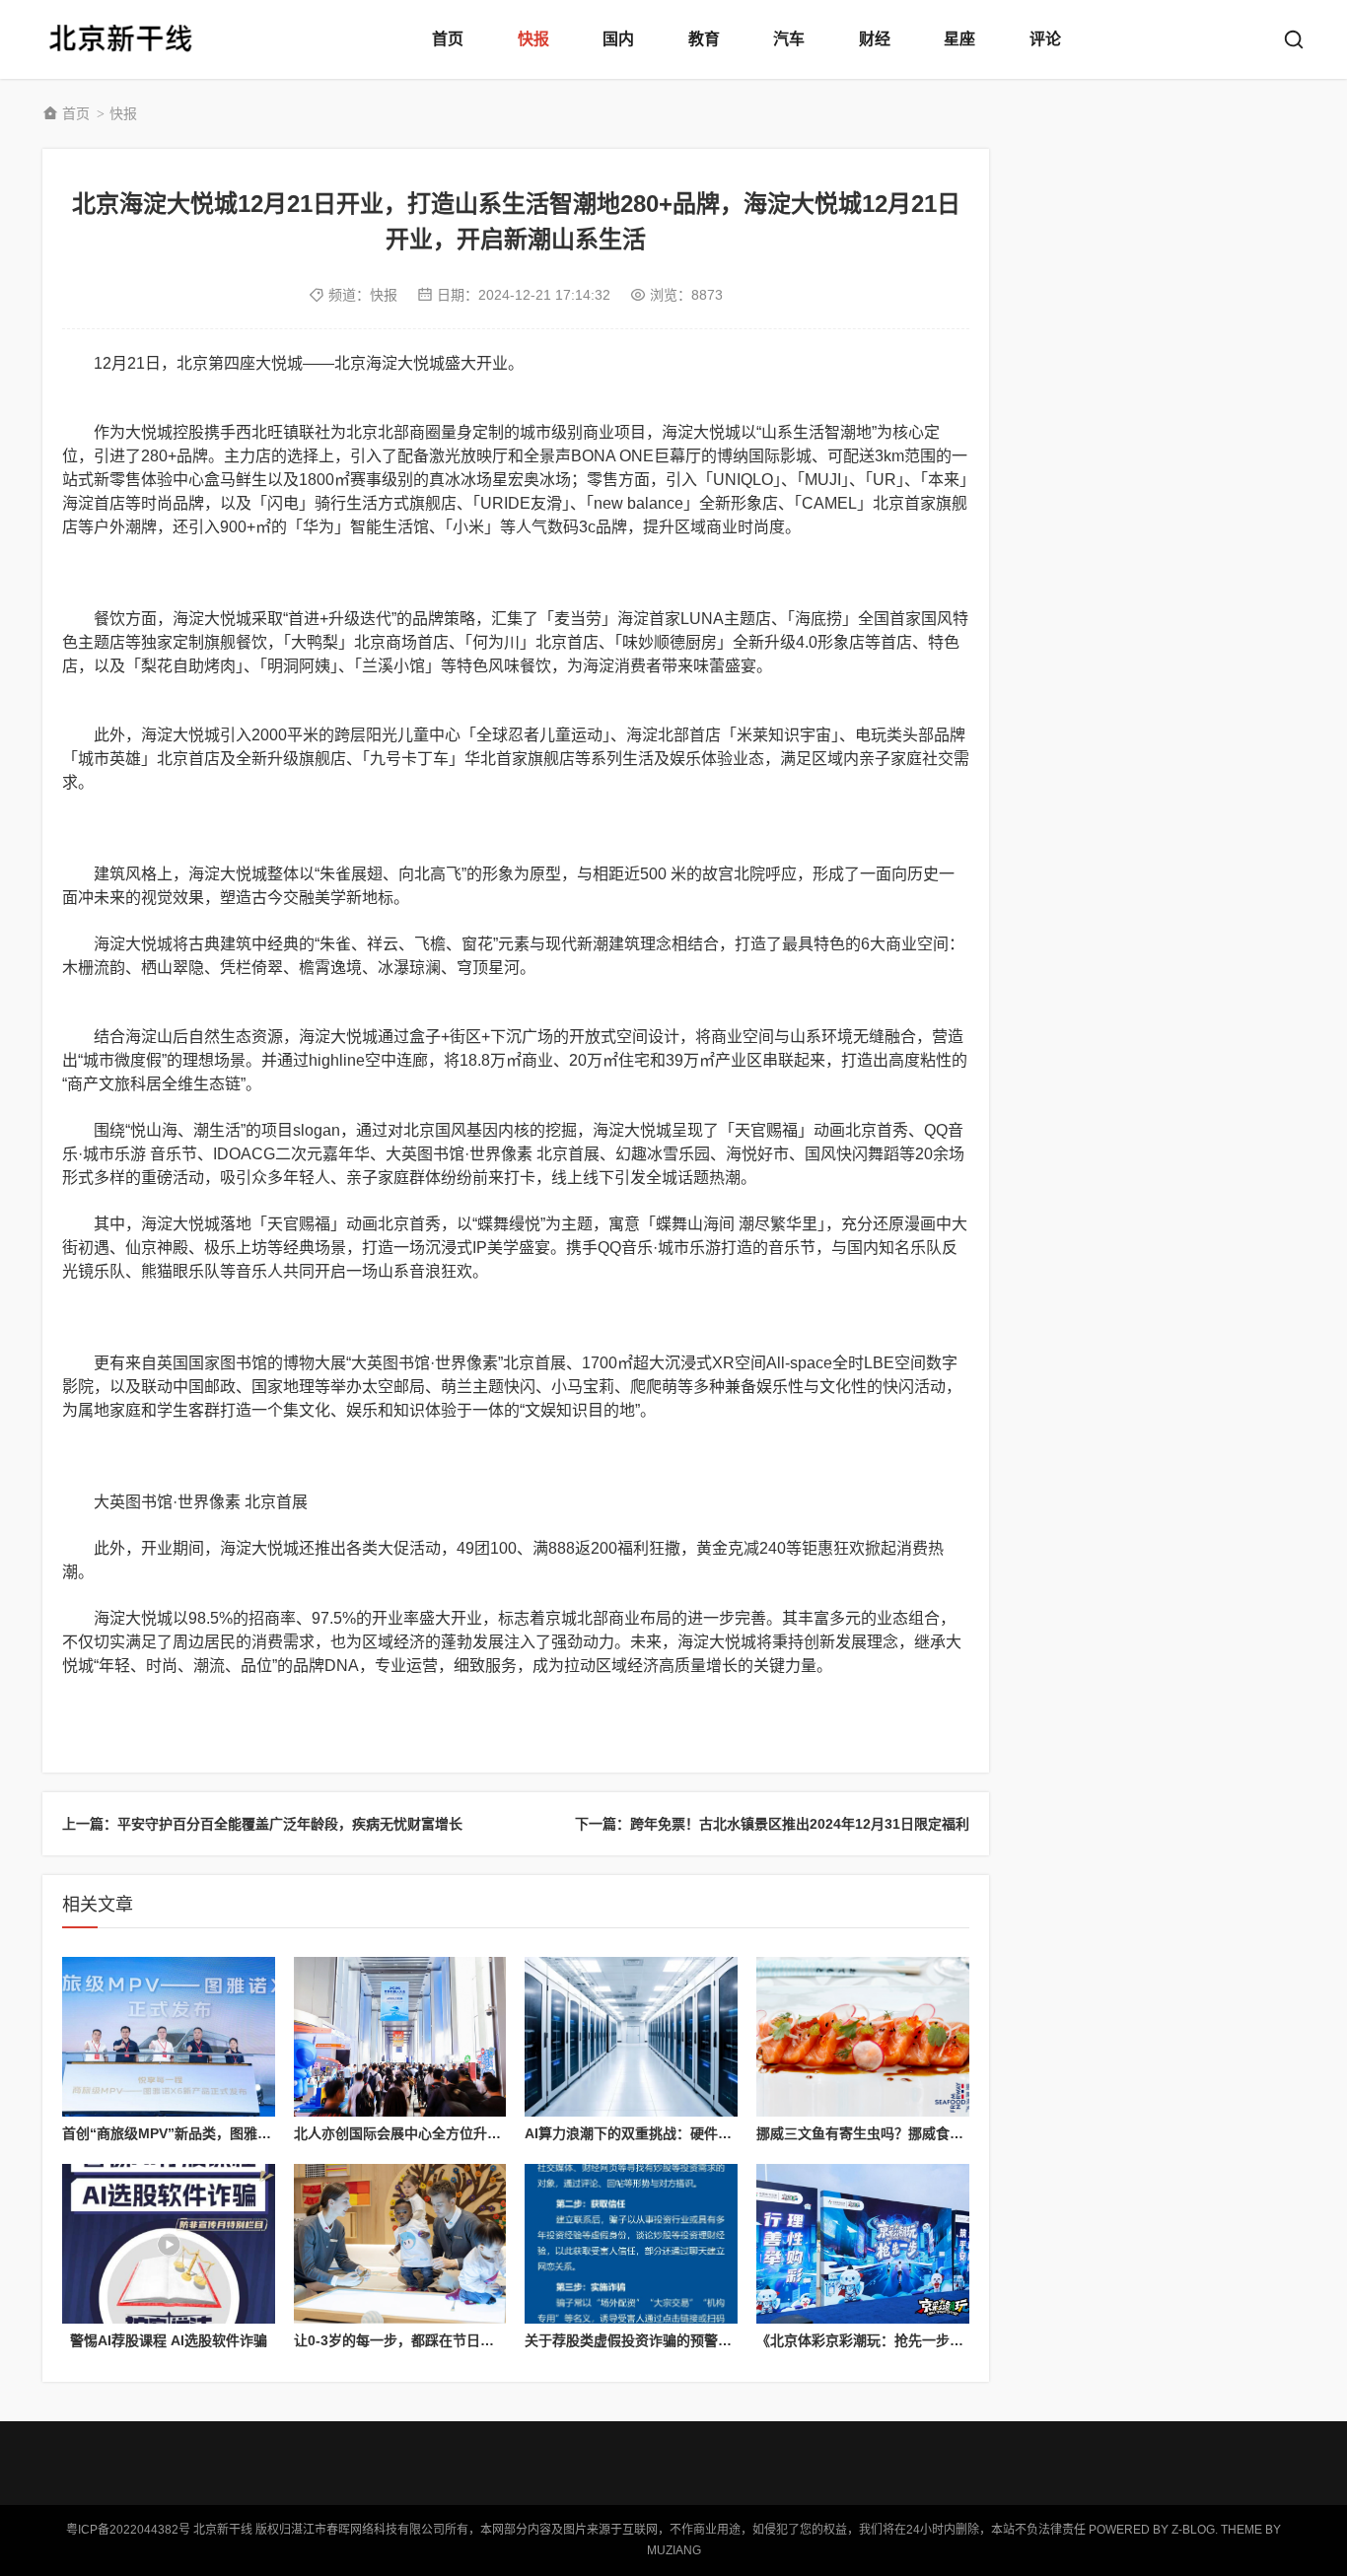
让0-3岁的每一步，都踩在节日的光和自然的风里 (442, 2340)
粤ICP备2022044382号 (128, 2530)
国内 (618, 39)
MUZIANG (674, 2550)
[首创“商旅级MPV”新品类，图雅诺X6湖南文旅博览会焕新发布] (169, 2037)
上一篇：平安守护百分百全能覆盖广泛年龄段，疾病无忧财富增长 (262, 1824)
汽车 (789, 39)
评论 (1045, 39)
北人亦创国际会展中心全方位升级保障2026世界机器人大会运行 (489, 2133)
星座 (959, 39)
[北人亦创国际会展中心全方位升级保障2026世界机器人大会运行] (400, 2037)
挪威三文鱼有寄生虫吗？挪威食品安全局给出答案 (908, 2133)
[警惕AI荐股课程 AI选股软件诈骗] (169, 2244)
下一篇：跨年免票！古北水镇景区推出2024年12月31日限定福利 (772, 1824)
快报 (533, 39)
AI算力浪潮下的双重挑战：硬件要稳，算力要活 (670, 2133)
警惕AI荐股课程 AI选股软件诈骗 (169, 2340)
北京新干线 (121, 39)
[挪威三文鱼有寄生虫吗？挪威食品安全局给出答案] (863, 2037)
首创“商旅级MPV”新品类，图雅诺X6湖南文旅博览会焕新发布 (251, 2133)
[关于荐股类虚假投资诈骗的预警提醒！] (631, 2244)
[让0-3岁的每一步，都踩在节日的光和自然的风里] (400, 2244)
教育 (704, 39)
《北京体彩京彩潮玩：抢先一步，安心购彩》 (894, 2340)
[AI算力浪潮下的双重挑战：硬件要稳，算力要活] (631, 2037)
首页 (448, 39)
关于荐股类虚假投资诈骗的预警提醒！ (642, 2340)
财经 (875, 39)
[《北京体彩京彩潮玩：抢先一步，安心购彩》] (863, 2244)
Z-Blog (1193, 2530)
